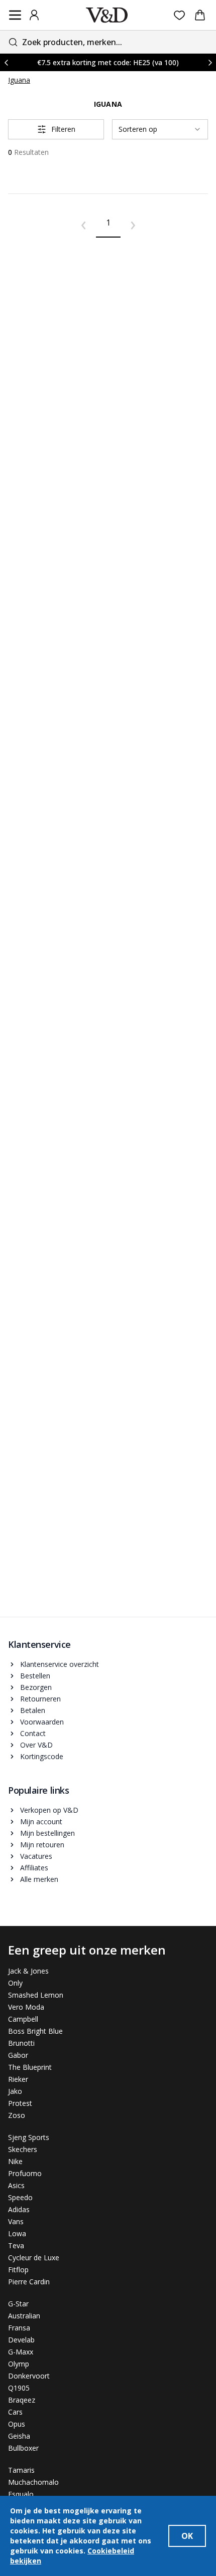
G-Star (18, 2304)
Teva (16, 2245)
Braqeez (22, 2400)
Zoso (17, 2115)
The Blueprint (30, 2067)
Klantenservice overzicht (60, 1664)
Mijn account (41, 1821)
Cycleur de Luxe (34, 2258)
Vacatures (36, 1856)
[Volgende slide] (210, 62)
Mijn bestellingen (47, 1833)
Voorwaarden (42, 1722)
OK (187, 2536)
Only (15, 1983)
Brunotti (21, 2043)
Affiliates (34, 1868)
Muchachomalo (33, 2482)
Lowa (17, 2233)
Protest (20, 2103)
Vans (16, 2221)
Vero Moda (26, 2007)
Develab (21, 2340)
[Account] (34, 15)
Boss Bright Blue (35, 2031)
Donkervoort (29, 2376)
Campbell (23, 2019)
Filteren (63, 129)
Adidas (19, 2209)
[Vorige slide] (6, 62)
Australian (24, 2316)
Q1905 (19, 2388)
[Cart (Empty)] (200, 15)
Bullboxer (23, 2448)
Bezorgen (36, 1687)
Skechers (23, 2149)
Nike (15, 2161)
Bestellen (35, 1676)
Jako (15, 2091)
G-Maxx (21, 2352)
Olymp (19, 2364)
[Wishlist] (180, 15)
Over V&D (36, 1745)
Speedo (20, 2197)
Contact (33, 1733)
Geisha (19, 2436)
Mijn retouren (42, 1845)
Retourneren (40, 1699)
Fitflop (18, 2270)
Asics (16, 2185)
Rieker (18, 2079)
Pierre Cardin (29, 2282)
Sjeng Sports (29, 2137)
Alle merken (39, 1879)
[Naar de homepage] (107, 15)
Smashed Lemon (36, 1995)
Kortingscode (42, 1756)
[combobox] (108, 42)
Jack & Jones (28, 1971)
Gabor (18, 2055)
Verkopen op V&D (49, 1810)
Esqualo (21, 2494)
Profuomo (25, 2173)
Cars (15, 2412)
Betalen (33, 1710)
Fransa (19, 2328)
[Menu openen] (15, 15)
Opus (17, 2424)
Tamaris (21, 2470)
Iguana (19, 80)
